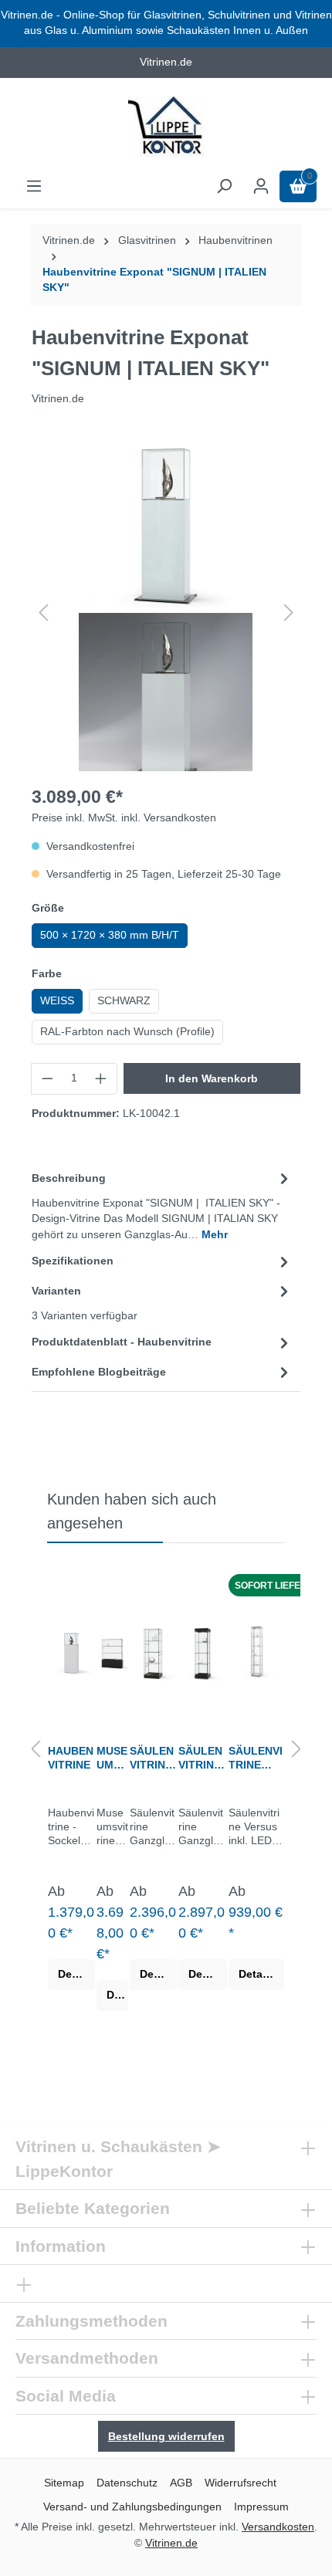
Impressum (261, 2507)
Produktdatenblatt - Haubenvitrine (122, 1342)
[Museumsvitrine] (112, 1651)
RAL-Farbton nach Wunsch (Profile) (127, 1032)
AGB (181, 2483)
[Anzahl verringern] (47, 1078)
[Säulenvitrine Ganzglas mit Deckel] (203, 1651)
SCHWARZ (124, 1001)
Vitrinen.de (69, 240)
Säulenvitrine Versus (256, 1758)
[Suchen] (224, 186)
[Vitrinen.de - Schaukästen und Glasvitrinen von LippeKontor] (166, 127)
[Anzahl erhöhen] (101, 1078)
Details (76, 1974)
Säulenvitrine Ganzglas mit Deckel (202, 1758)
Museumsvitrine (112, 1758)
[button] (43, 613)
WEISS (57, 1001)
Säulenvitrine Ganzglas (153, 1758)
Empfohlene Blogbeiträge (99, 1372)
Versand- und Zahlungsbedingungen (132, 2507)
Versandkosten (278, 2527)
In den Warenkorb (212, 1078)
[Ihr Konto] (261, 186)
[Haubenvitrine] (71, 1651)
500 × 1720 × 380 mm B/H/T (110, 935)
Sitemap (64, 2483)
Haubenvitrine (71, 1758)
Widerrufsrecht (241, 2483)
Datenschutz (127, 2483)
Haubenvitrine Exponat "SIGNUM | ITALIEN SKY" (154, 280)
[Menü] (34, 186)
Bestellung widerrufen (166, 2436)
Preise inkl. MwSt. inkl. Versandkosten (124, 818)
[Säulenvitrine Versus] (256, 1651)
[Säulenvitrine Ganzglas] (153, 1651)
